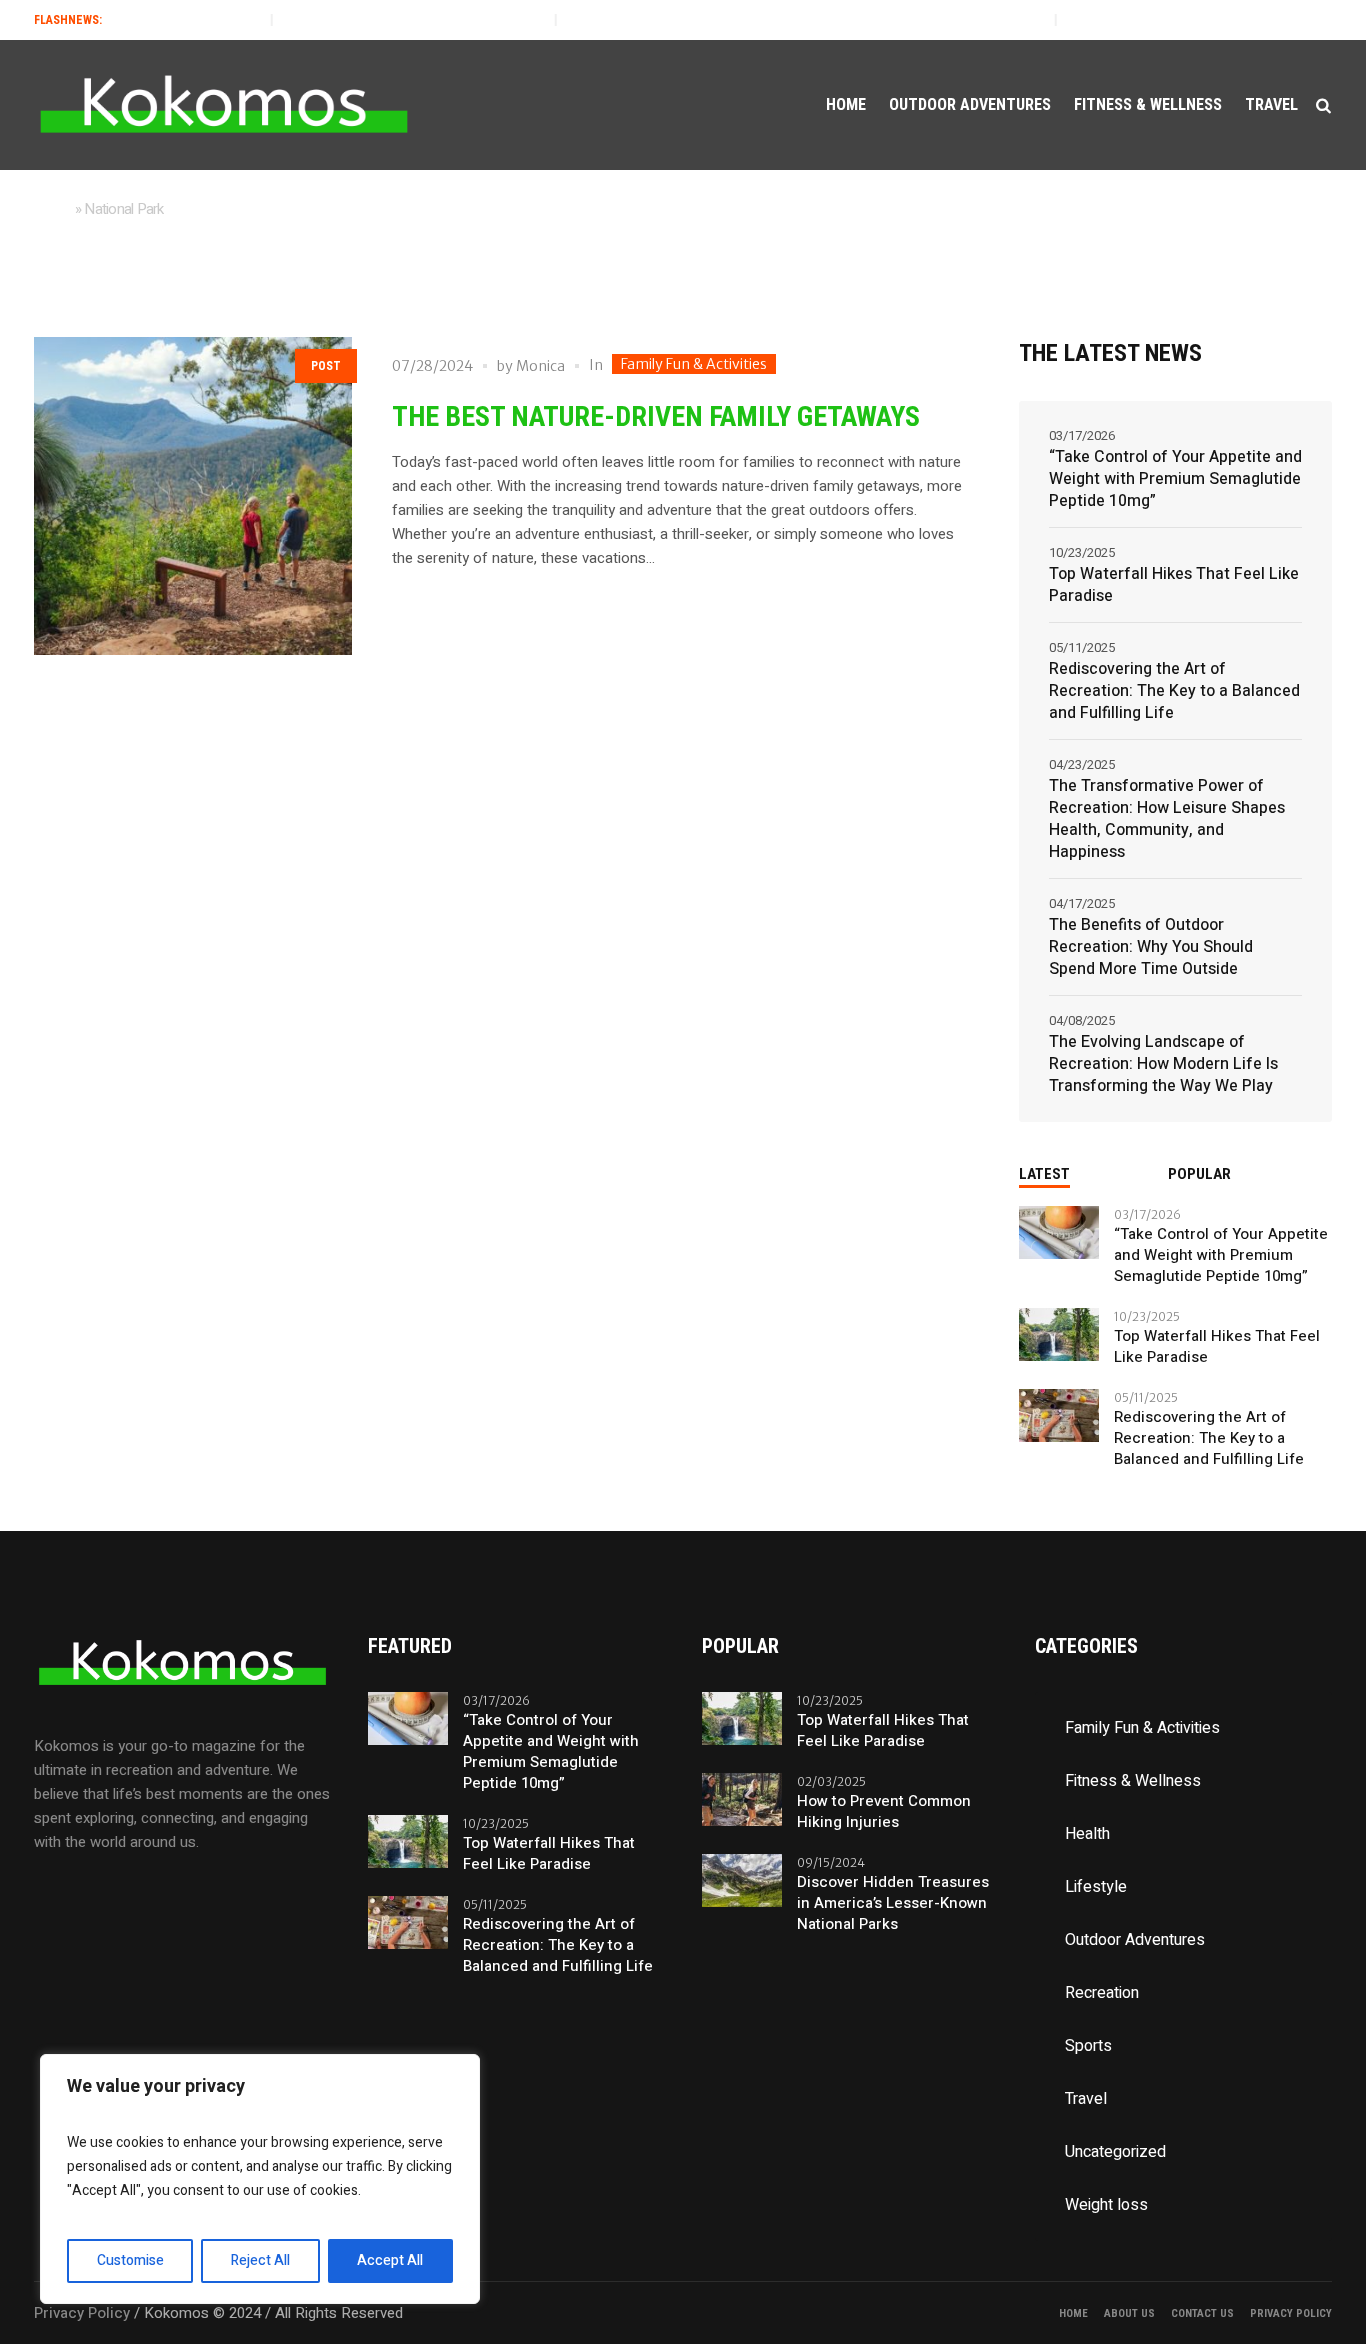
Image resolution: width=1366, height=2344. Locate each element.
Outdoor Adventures (1135, 1940)
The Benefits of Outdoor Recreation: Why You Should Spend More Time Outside (1151, 947)
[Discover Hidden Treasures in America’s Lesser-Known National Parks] (742, 1879)
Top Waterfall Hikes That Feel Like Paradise (371, 20)
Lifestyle (1096, 1887)
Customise (130, 2260)
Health (1087, 1834)
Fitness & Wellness (1133, 1781)
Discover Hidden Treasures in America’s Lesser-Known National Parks (893, 1903)
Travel (1086, 2099)
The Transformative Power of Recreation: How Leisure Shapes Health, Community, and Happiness (1167, 819)
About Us (1129, 2313)
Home (53, 209)
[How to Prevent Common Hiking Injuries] (742, 1798)
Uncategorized (1115, 2152)
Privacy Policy (1291, 2313)
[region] (260, 2179)
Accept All (390, 2260)
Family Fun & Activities (694, 364)
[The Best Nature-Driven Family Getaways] (193, 496)
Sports (1088, 2046)
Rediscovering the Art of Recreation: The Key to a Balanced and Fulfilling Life (763, 20)
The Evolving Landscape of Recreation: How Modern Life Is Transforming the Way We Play (1163, 1064)
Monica (540, 366)
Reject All (260, 2260)
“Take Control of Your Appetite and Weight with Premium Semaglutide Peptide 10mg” (1175, 479)
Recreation (1102, 1993)
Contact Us (1202, 2313)
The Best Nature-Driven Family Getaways (656, 416)
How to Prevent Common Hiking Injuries (884, 1812)
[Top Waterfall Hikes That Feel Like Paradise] (1059, 1333)
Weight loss (1106, 2205)
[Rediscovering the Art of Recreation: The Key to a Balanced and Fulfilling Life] (1059, 1414)
